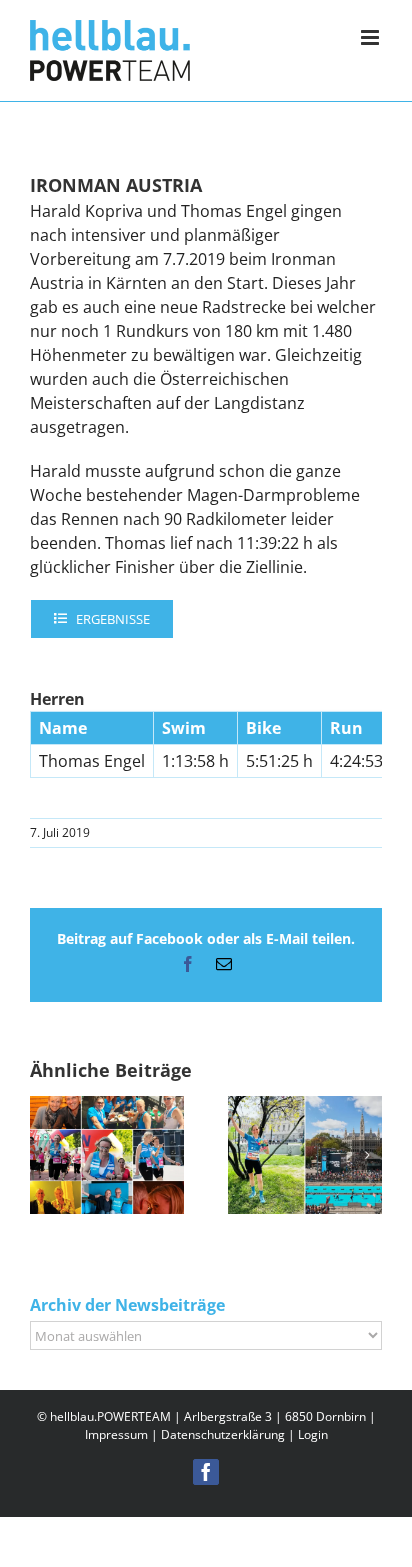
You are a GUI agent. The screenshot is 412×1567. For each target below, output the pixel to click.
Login (313, 1434)
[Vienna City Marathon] (305, 1107)
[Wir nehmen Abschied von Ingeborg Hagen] (107, 1107)
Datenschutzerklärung (223, 1434)
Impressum (116, 1434)
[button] (45, 1155)
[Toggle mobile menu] (371, 37)
